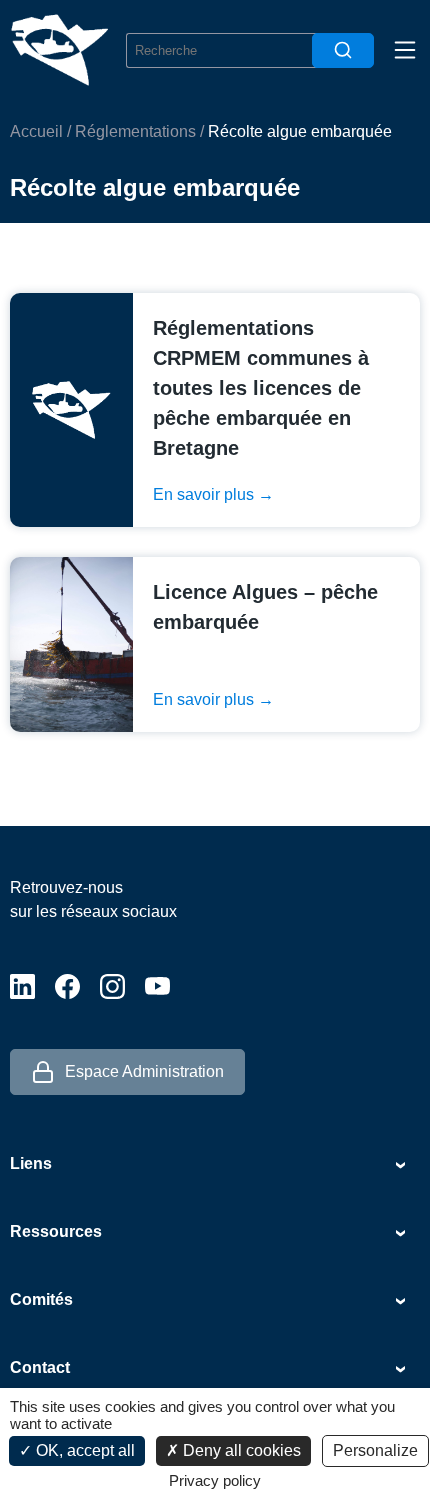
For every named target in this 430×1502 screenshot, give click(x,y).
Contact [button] (40, 1367)
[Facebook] (67, 986)
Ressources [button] (56, 1231)
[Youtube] (157, 986)
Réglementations (135, 131)
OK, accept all (83, 1450)
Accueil (36, 131)
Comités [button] (41, 1299)
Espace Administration (144, 1071)
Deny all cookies (240, 1450)
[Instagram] (112, 986)
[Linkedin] (22, 986)
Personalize (375, 1450)
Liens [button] (31, 1163)
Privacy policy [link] (215, 1480)
